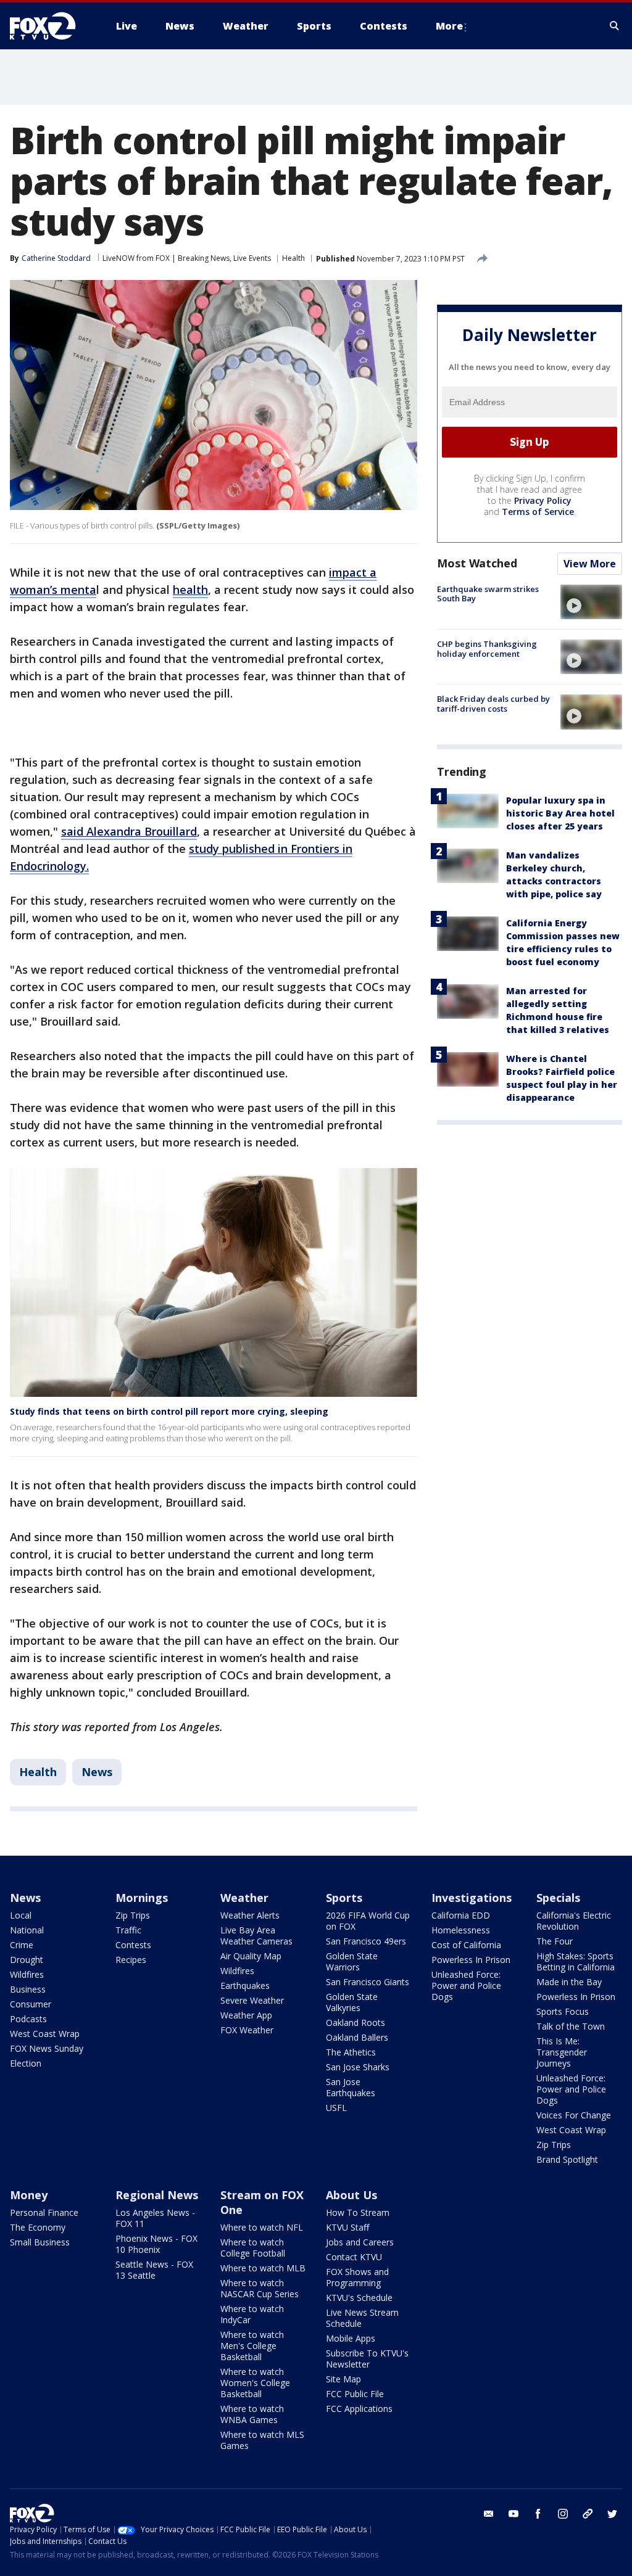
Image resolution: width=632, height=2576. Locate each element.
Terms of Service (538, 512)
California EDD (461, 1915)
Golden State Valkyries (352, 2002)
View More (590, 564)
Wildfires (27, 1974)
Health (293, 258)
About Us (351, 2195)
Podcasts (28, 2019)
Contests (133, 1945)
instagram (563, 2514)
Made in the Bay (569, 1982)
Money (29, 2195)
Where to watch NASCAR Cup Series (260, 2288)
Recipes (131, 1960)
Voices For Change (574, 2115)
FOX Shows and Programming (357, 2277)
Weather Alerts (250, 1915)
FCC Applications (359, 2409)
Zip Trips (133, 1915)
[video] (591, 602)
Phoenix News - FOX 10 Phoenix (156, 2244)
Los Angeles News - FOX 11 (155, 2218)
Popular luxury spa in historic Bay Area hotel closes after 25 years (560, 813)
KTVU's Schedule (359, 2298)
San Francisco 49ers (366, 1941)
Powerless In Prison (471, 1960)
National (27, 1930)
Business (28, 1989)
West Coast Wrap (45, 2034)
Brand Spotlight (567, 2159)
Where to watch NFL (262, 2227)
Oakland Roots (355, 2023)
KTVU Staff (347, 2227)
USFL (336, 2108)
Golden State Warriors (352, 1961)
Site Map (343, 2379)
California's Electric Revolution (574, 1921)
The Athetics (351, 2052)
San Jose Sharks (358, 2067)
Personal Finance (44, 2212)
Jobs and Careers (360, 2242)
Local (21, 1915)
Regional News (157, 2195)
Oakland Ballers (357, 2037)
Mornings (142, 1898)
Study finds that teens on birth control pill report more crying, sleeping (169, 1411)
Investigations (472, 1898)
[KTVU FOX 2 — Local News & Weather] (51, 26)
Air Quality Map (251, 1956)
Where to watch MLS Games (262, 2440)
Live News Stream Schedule (362, 2318)
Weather (244, 1898)
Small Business (40, 2242)
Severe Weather (252, 2000)
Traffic (128, 1930)
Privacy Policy (543, 500)
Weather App (246, 2015)
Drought (27, 1960)
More (449, 26)
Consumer (31, 2004)
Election (26, 2063)
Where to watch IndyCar (252, 2314)
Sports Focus (563, 2011)
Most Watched (477, 563)
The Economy (38, 2227)
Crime (22, 1945)
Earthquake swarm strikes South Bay (488, 594)
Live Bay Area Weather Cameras (256, 1936)
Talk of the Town (571, 2026)
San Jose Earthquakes (351, 2087)
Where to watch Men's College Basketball (252, 2346)
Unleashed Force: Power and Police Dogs (466, 1985)
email (489, 2514)
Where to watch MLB (263, 2268)
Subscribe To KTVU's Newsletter (367, 2359)
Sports (344, 1898)
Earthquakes (245, 1985)
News (97, 1772)
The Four (555, 1941)
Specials (558, 1898)
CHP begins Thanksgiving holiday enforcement (487, 649)
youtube (513, 2514)
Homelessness (461, 1930)
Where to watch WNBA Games (252, 2414)
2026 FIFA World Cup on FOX (368, 1921)
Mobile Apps (351, 2338)
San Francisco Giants (368, 1982)
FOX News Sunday (47, 2048)
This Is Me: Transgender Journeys (562, 2052)
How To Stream (358, 2212)
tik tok (588, 2514)
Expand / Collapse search (615, 26)
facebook (538, 2514)
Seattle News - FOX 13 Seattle (154, 2270)
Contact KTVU (354, 2257)
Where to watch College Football (253, 2248)
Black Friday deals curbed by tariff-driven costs (493, 704)
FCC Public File (355, 2394)
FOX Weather (247, 2030)
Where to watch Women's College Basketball (255, 2383)
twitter (612, 2514)
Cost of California (466, 1945)
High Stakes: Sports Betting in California (576, 1961)
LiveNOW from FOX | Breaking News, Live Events (187, 258)
